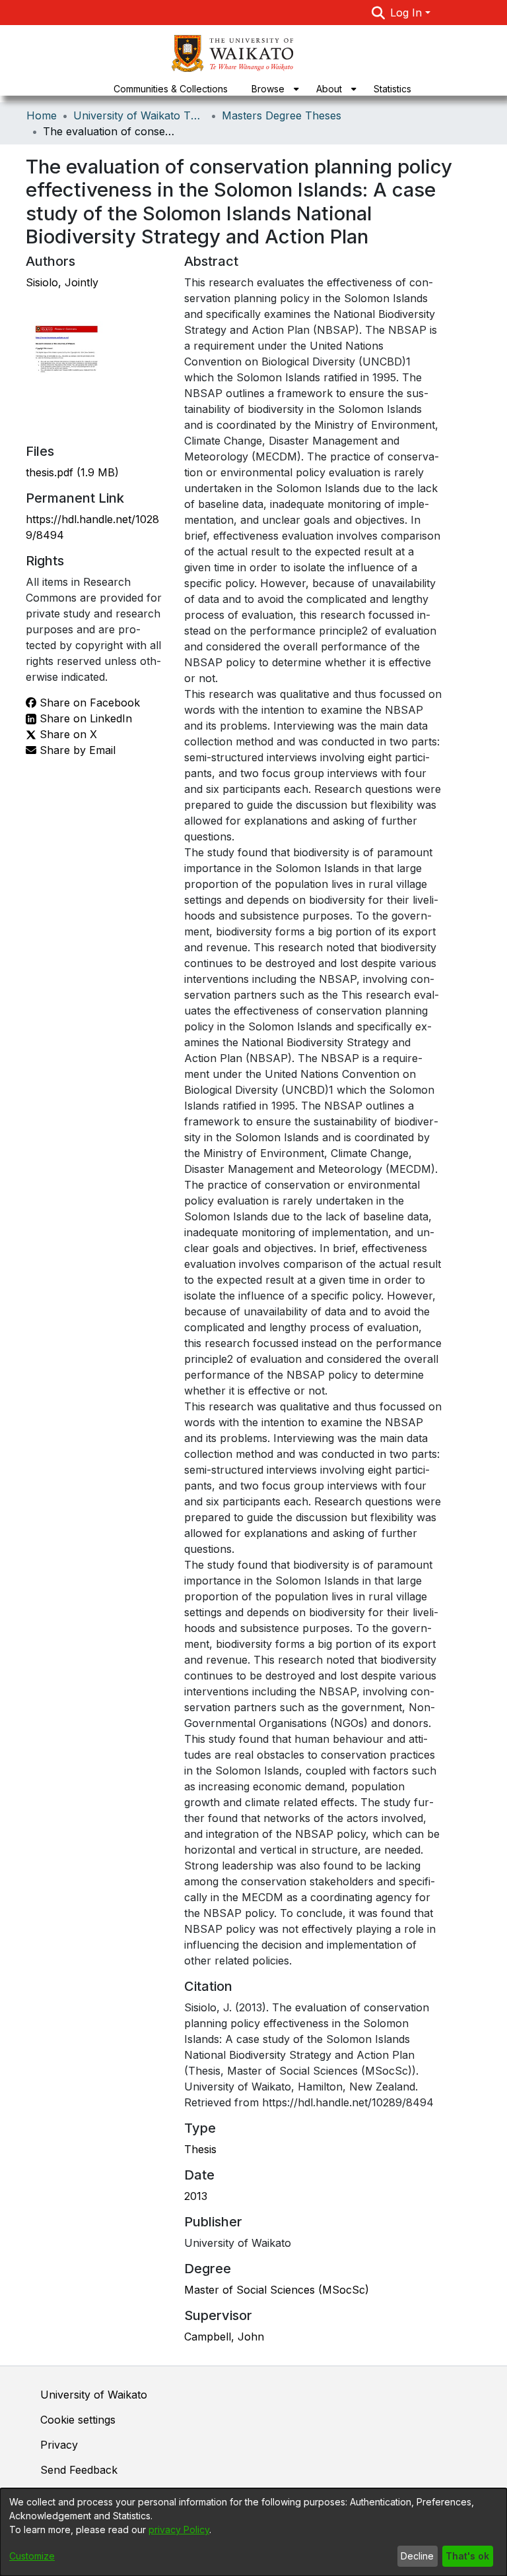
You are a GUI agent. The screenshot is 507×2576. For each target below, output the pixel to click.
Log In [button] (408, 13)
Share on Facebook (88, 703)
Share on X (67, 734)
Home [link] (42, 115)
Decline (417, 2556)
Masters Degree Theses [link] (282, 115)
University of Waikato (94, 2395)
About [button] (329, 89)
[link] (72, 472)
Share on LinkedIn (84, 718)
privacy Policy (179, 2529)
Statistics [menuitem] (392, 89)
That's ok (467, 2556)
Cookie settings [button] (78, 2420)
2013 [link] (196, 2196)
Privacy (59, 2445)
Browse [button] (268, 89)
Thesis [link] (200, 2149)
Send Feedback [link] (79, 2470)
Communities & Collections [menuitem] (171, 89)
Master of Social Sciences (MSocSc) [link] (277, 2290)
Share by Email (76, 750)
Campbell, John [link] (224, 2337)
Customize (32, 2556)
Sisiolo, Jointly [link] (62, 282)
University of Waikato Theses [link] (139, 115)
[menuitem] (272, 89)
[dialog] (253, 2532)
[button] (379, 13)
